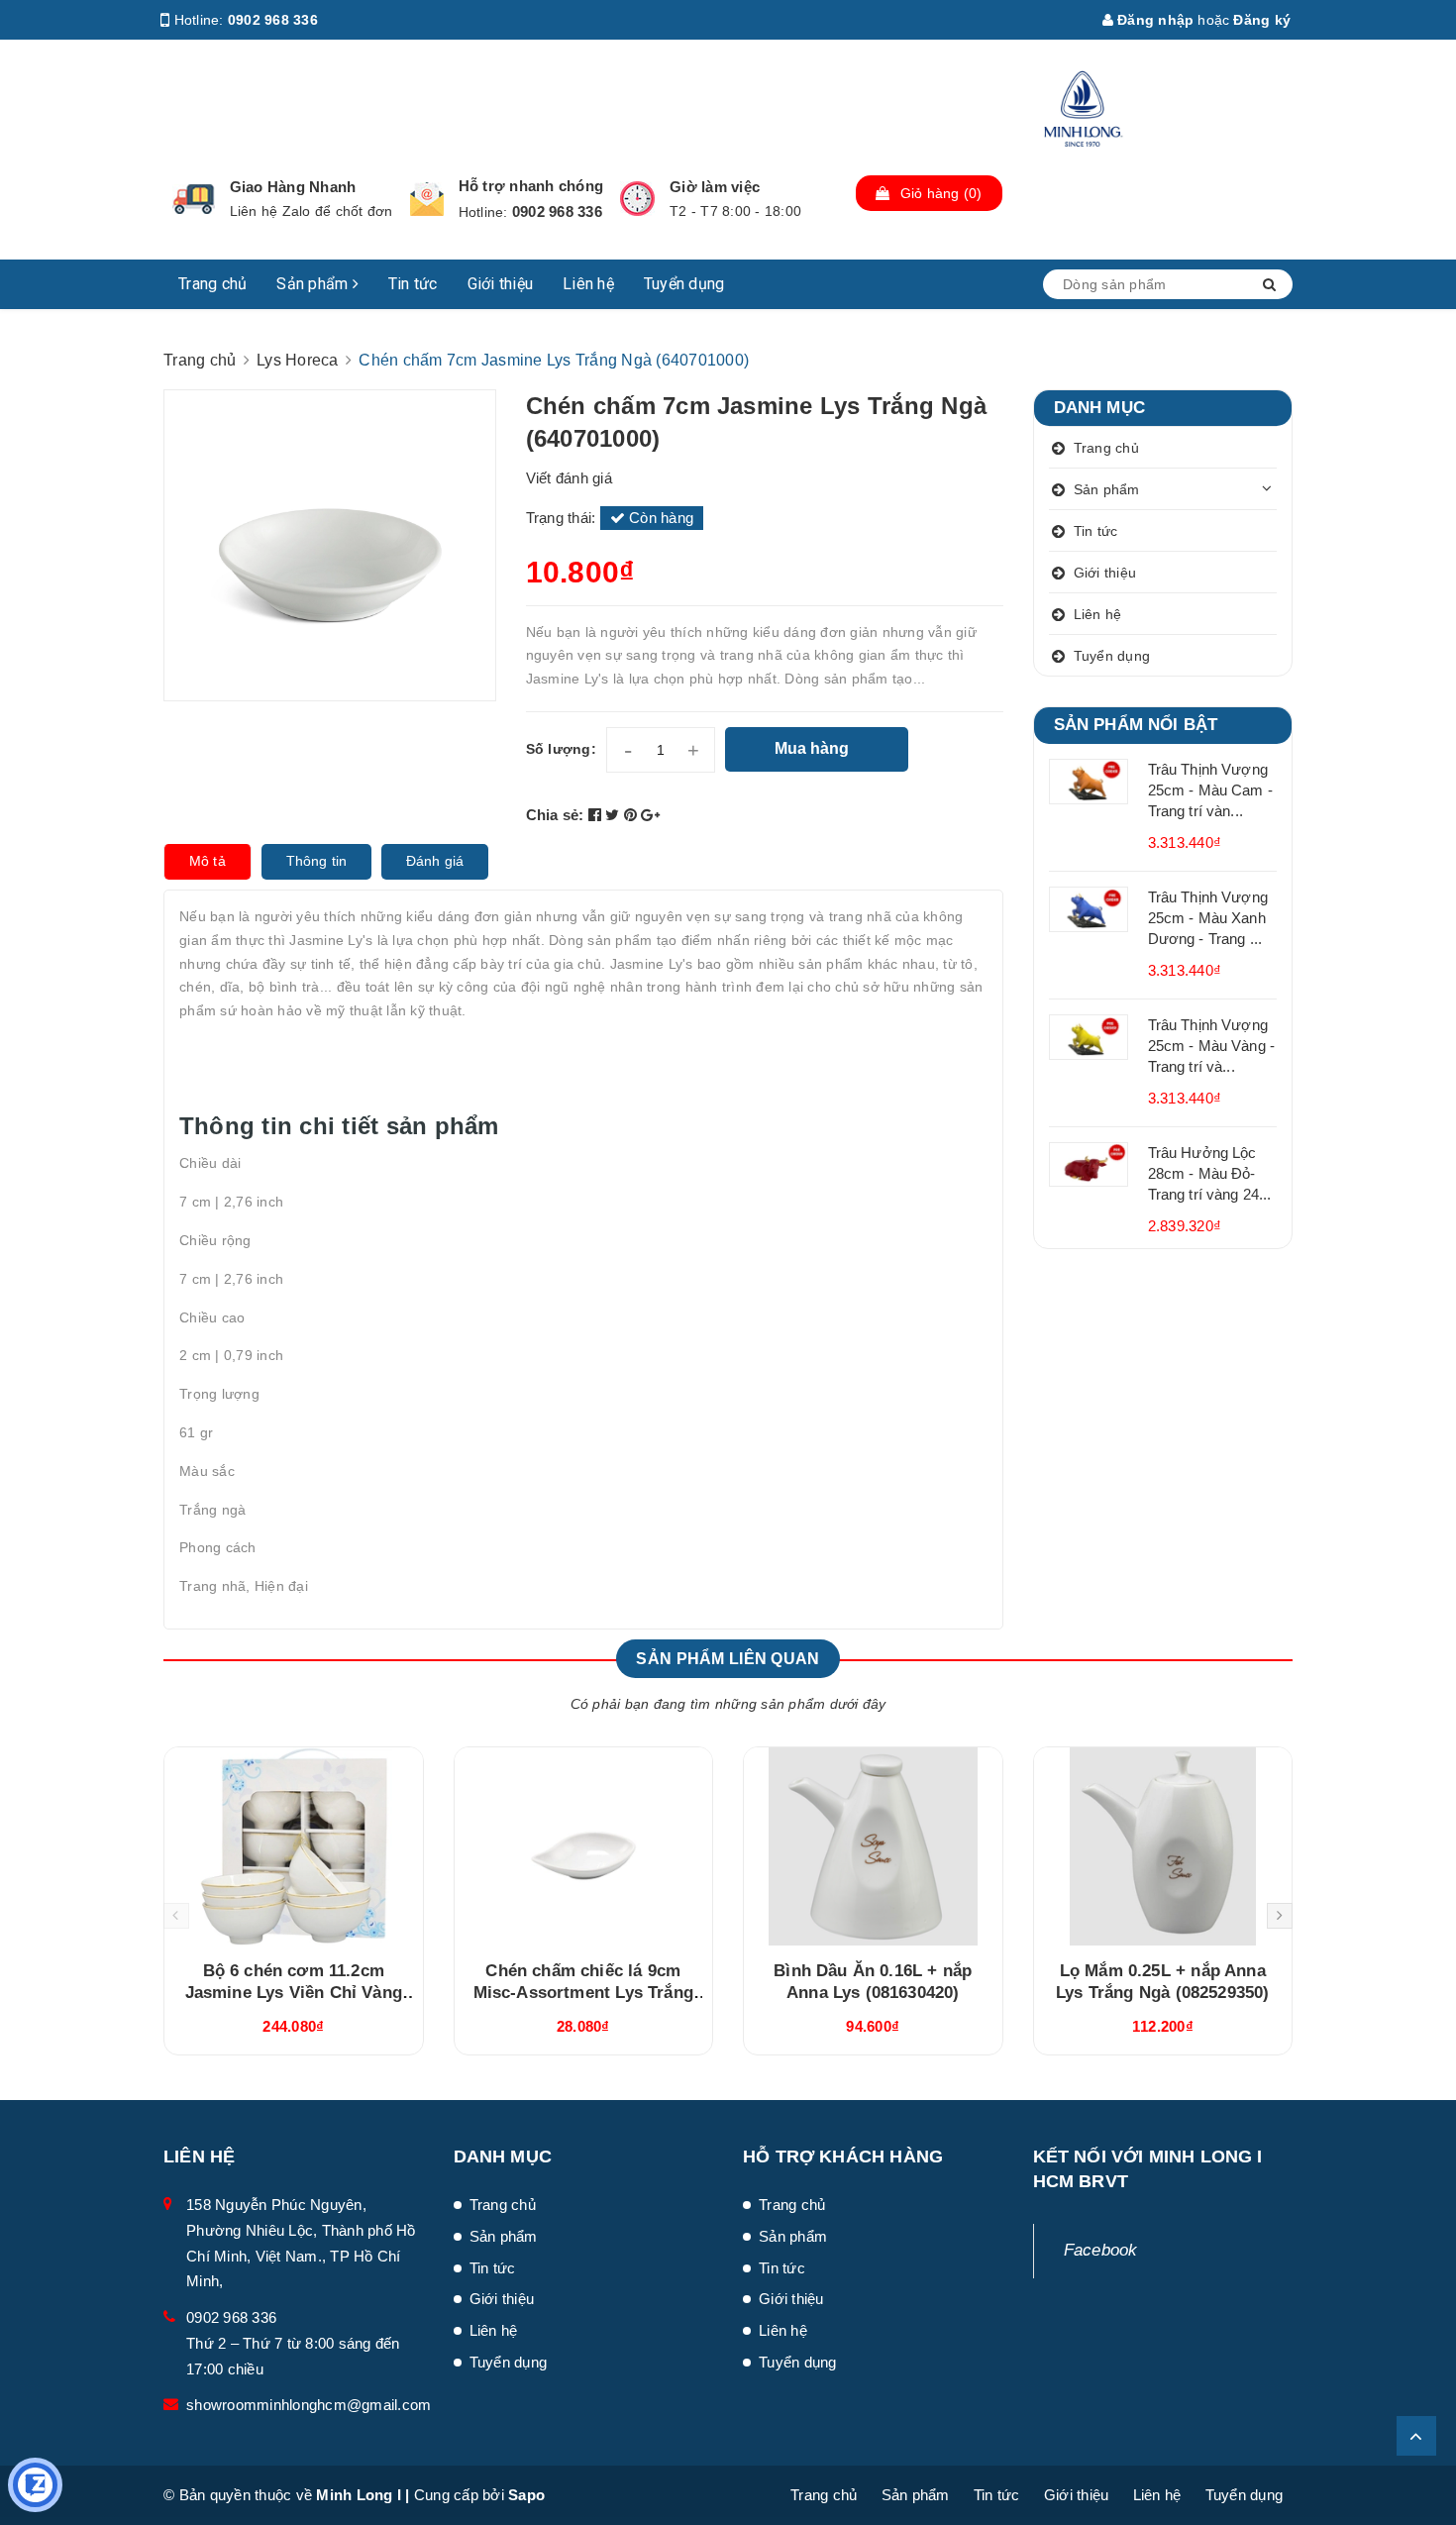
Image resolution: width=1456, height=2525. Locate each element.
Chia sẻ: (555, 815)
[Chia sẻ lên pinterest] (633, 815)
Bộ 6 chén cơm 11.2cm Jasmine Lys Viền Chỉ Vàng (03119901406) (294, 1993)
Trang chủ (212, 284)
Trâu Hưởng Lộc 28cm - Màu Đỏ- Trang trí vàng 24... (1210, 1173)
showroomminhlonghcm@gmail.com (309, 2405)
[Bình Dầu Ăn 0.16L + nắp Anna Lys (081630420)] (873, 1846)
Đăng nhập (1154, 20)
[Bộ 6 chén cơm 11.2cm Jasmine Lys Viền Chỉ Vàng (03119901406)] (294, 1846)
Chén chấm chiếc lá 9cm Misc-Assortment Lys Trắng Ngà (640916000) (583, 1993)
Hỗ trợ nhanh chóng (531, 186)
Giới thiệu (501, 284)
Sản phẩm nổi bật (1136, 725)
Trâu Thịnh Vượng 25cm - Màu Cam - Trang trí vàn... (1210, 790)
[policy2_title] (427, 199)
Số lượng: (561, 749)
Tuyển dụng (684, 284)
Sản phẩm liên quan (728, 1659)
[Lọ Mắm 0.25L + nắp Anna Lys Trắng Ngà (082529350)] (1163, 1846)
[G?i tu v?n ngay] (35, 2485)
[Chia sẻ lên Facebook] (597, 815)
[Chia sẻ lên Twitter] (615, 815)
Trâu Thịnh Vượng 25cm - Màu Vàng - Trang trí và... (1212, 1046)
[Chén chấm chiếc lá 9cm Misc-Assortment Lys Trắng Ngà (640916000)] (584, 1846)
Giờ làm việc (715, 187)
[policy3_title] (637, 199)
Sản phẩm (314, 284)
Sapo (526, 2495)
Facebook (1101, 2250)
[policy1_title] (194, 199)
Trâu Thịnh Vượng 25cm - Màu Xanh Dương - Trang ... (1208, 918)
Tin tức (413, 284)
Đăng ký (1262, 20)
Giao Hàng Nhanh (293, 187)
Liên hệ (588, 284)
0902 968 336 (273, 20)
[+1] (650, 815)
